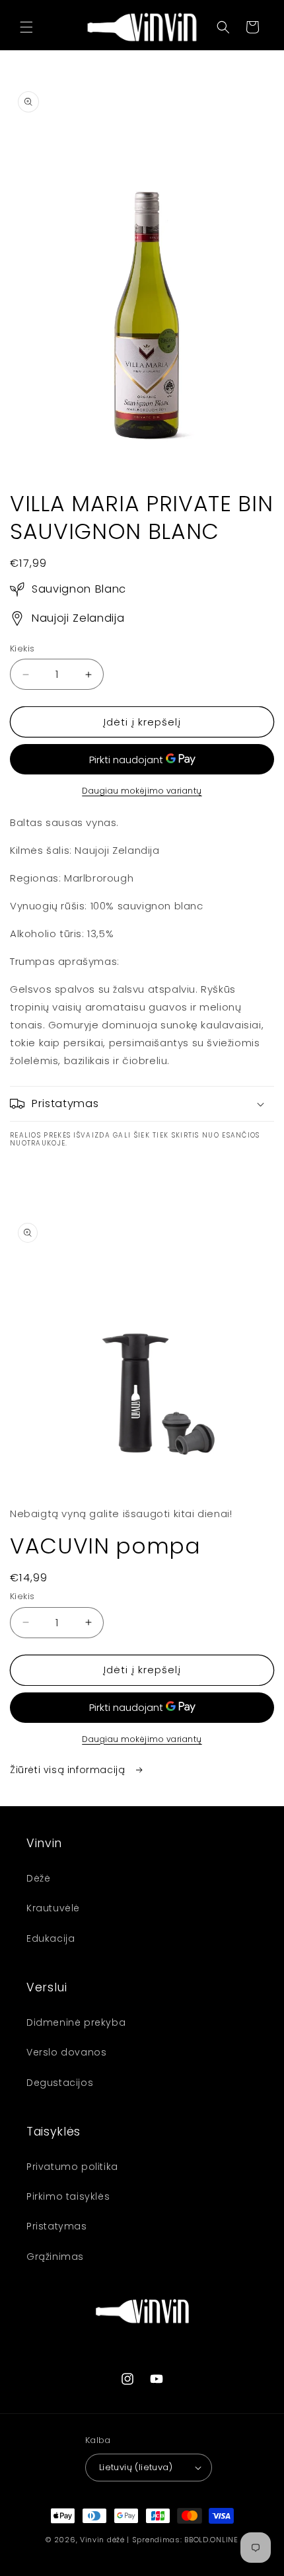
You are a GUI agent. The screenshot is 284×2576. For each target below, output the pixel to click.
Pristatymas (57, 2226)
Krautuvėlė (53, 1908)
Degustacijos (60, 2083)
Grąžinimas (55, 2257)
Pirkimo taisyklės (68, 2196)
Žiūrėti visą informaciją (69, 1770)
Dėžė (38, 1878)
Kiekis (22, 648)
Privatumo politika (72, 2167)
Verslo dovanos (66, 2052)
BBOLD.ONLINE (211, 2540)
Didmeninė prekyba (76, 2022)
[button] (26, 27)
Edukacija (51, 1938)
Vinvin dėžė (102, 2540)
